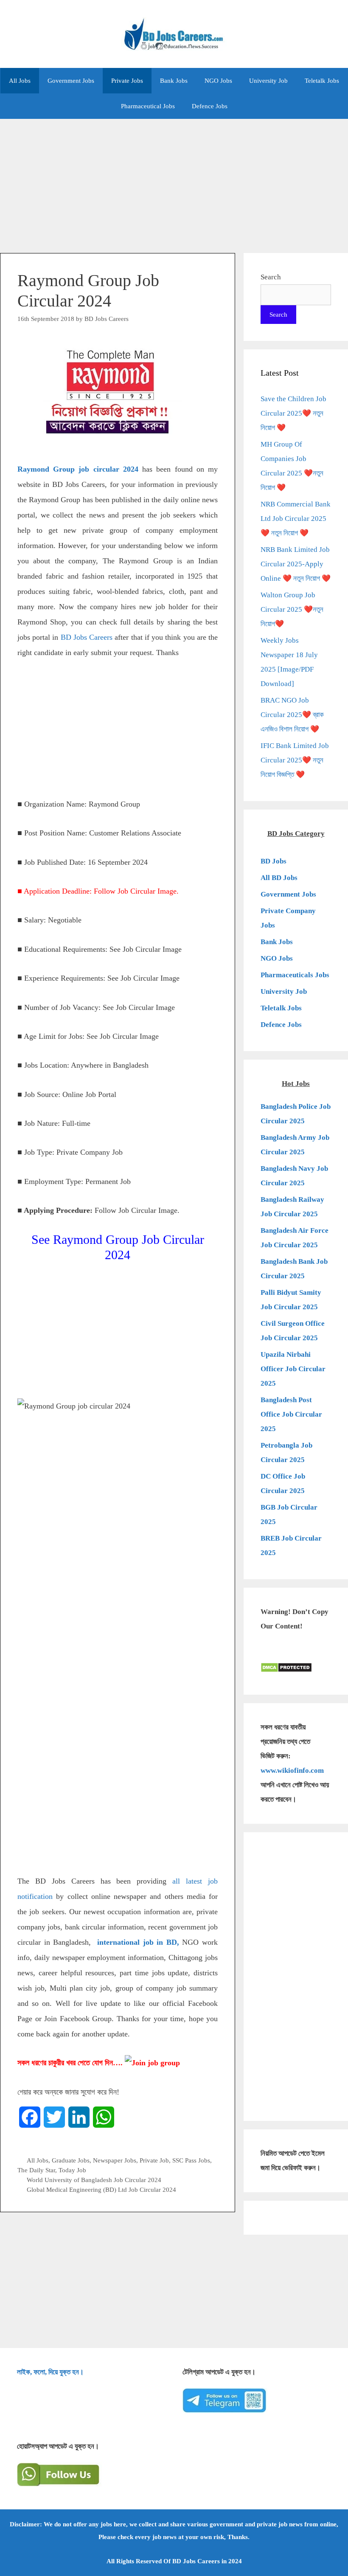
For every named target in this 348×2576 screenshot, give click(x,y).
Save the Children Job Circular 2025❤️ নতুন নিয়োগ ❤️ (293, 413)
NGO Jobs (218, 81)
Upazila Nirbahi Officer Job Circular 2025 (293, 1369)
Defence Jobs (210, 106)
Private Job (154, 2160)
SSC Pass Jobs (191, 2160)
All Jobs (20, 81)
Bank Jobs (174, 81)
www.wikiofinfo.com (292, 1770)
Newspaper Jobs (115, 2160)
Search (271, 277)
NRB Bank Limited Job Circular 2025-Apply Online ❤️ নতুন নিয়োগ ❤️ (296, 564)
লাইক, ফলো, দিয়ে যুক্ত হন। (50, 2372)
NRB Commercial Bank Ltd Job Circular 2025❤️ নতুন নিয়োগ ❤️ (296, 519)
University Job (268, 81)
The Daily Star (36, 2170)
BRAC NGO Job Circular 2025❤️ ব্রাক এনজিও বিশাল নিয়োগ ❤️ (292, 715)
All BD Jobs (279, 878)
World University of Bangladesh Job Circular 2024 (94, 2180)
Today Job (72, 2170)
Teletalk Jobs (322, 81)
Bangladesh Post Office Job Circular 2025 (291, 1414)
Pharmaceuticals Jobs (295, 975)
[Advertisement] (174, 182)
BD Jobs (274, 861)
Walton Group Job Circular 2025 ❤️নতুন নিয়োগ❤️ (292, 609)
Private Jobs (127, 81)
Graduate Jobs (71, 2160)
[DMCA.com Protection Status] (286, 1670)
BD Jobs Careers (87, 637)
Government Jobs (71, 81)
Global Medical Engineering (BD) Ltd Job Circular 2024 (101, 2189)
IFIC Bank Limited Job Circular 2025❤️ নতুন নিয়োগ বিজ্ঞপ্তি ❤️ (295, 760)
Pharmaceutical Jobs (148, 106)
